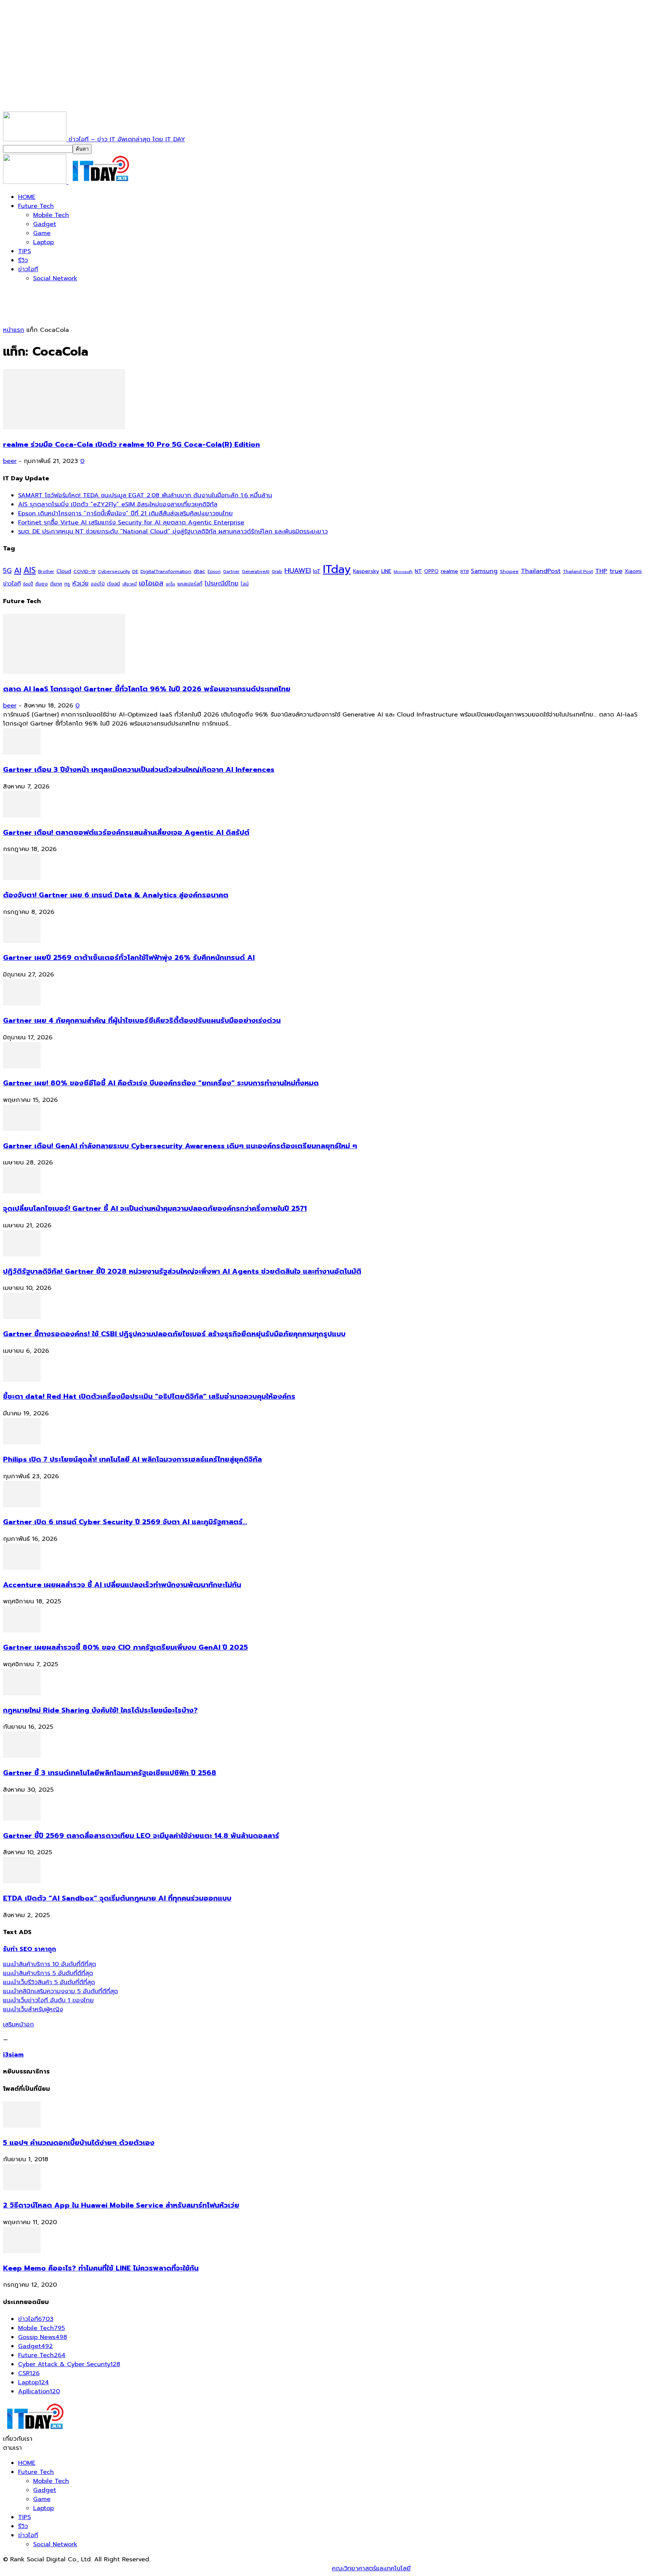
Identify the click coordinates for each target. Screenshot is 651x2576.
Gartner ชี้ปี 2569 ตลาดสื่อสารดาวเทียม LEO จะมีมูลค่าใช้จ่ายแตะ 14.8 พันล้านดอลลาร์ (141, 1836)
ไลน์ (245, 584)
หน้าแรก (14, 330)
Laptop (44, 242)
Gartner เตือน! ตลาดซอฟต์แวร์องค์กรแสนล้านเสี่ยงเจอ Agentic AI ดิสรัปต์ (126, 833)
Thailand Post (578, 571)
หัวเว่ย (80, 584)
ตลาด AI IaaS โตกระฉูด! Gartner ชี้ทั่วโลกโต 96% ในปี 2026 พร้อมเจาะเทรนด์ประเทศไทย (147, 689)
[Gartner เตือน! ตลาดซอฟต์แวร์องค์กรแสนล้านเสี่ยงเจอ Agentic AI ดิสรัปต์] (22, 816)
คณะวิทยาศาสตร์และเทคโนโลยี (371, 2568)
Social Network (55, 278)
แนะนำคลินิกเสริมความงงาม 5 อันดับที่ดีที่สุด (60, 1991)
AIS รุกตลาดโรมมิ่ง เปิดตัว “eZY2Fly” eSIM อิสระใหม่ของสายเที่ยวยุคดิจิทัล (118, 504)
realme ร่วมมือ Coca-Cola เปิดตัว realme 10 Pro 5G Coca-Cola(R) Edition (131, 445)
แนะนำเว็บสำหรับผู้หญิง (33, 2009)
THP (601, 571)
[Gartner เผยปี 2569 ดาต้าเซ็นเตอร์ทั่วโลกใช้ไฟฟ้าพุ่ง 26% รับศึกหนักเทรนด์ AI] (22, 941)
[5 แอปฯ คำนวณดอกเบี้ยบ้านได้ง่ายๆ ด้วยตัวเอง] (22, 2126)
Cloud (64, 571)
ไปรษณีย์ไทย (222, 583)
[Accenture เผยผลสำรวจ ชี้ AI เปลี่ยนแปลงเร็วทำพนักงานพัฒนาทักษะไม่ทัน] (22, 1568)
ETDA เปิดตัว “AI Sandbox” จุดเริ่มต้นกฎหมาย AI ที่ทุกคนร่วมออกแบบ (117, 1898)
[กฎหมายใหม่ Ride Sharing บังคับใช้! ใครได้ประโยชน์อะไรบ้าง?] (22, 1693)
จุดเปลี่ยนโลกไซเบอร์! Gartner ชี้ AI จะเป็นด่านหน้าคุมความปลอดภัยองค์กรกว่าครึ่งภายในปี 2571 (155, 1209)
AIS (30, 570)
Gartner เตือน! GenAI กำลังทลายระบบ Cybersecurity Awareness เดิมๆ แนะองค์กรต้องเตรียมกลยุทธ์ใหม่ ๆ (180, 1146)
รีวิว (23, 260)
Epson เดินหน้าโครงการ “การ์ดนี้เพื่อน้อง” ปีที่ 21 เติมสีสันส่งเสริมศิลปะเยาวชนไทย (125, 513)
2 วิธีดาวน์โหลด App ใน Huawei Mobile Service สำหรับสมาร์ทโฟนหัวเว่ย (121, 2205)
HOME (27, 197)
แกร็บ (170, 584)
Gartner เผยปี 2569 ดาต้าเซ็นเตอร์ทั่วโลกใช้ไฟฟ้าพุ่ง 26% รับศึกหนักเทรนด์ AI (129, 958)
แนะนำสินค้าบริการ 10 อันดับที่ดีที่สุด (50, 1964)
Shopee (509, 571)
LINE (386, 571)
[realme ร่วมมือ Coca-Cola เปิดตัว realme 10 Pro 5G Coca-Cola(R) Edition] (64, 428)
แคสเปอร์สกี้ (190, 584)
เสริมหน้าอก (18, 2024)
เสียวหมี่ (130, 584)
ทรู (67, 584)
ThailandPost (541, 571)
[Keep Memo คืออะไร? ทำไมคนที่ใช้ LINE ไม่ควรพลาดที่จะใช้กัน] (22, 2251)
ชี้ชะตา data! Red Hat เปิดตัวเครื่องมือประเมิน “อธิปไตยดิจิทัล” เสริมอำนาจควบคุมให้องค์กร (149, 1396)
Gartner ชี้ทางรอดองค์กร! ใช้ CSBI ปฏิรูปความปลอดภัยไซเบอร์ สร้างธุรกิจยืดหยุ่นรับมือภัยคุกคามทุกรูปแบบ (174, 1334)
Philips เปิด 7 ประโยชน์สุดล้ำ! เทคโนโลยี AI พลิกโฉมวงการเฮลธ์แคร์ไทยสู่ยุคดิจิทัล (132, 1459)
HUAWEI (298, 571)
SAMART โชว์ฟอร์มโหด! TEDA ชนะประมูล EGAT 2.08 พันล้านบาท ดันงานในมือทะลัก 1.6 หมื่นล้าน (145, 495)
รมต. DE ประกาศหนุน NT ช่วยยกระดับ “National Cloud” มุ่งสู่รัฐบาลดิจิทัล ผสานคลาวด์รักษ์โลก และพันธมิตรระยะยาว (173, 532)
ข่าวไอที (28, 269)
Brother (46, 572)
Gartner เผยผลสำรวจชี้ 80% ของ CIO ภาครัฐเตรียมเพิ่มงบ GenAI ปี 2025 (125, 1647)
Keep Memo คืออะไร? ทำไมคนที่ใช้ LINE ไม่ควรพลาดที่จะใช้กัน (101, 2268)
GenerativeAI (256, 572)
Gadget (45, 224)
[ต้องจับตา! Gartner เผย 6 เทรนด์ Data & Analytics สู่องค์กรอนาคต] (22, 878)
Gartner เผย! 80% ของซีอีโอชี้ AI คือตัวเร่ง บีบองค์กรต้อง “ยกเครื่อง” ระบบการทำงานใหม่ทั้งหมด (161, 1083)
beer (10, 461)
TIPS (24, 251)
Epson (214, 572)
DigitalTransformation (166, 571)
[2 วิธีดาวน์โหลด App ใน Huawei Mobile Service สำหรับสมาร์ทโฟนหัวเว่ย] (22, 2188)
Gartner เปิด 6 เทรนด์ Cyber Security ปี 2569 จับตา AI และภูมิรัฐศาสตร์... (125, 1522)
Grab (277, 571)
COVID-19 (85, 571)
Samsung (484, 571)
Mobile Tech (51, 215)
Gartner (231, 572)
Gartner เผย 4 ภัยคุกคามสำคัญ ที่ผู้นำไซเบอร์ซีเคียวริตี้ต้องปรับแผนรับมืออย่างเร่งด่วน (142, 1021)
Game (42, 233)
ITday (337, 569)
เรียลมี (114, 584)
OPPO (431, 571)
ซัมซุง (42, 584)
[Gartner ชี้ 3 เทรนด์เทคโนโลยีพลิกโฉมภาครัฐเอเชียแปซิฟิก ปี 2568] (22, 1756)
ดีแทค (56, 584)
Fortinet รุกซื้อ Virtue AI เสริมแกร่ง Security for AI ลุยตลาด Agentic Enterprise (131, 523)
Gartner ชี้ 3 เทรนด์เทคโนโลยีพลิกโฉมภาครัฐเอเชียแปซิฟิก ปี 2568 (110, 1773)
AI (18, 571)
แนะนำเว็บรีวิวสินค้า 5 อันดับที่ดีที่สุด (49, 1982)
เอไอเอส (151, 583)
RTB (465, 572)
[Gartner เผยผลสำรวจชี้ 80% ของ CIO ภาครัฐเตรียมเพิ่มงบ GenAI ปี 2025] (22, 1630)
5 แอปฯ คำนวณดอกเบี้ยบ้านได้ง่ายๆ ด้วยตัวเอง (79, 2143)
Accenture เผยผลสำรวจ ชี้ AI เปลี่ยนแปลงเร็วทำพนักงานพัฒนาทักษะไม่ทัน (122, 1585)
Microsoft (403, 572)
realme (449, 571)
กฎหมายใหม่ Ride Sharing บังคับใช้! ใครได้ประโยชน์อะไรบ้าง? (100, 1710)
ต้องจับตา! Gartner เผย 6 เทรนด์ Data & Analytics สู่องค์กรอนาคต (116, 895)
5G (7, 571)
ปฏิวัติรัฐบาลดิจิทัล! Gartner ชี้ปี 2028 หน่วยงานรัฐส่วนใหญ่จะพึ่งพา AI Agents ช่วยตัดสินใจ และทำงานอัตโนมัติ (182, 1271)
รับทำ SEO (85, 2568)
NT (418, 571)
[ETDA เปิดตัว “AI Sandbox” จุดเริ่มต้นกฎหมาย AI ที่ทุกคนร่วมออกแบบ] (22, 1881)
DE (135, 571)
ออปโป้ (98, 584)
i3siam (13, 2055)
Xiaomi (633, 571)
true (616, 571)
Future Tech (36, 206)
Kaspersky (366, 571)
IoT (317, 571)
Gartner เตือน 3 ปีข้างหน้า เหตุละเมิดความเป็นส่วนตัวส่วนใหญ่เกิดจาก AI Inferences (139, 770)
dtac (199, 571)
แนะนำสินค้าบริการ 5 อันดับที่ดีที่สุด (48, 1973)
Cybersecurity (114, 571)
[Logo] (36, 182)
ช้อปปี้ (28, 584)
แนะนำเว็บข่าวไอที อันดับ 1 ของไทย (48, 2000)
